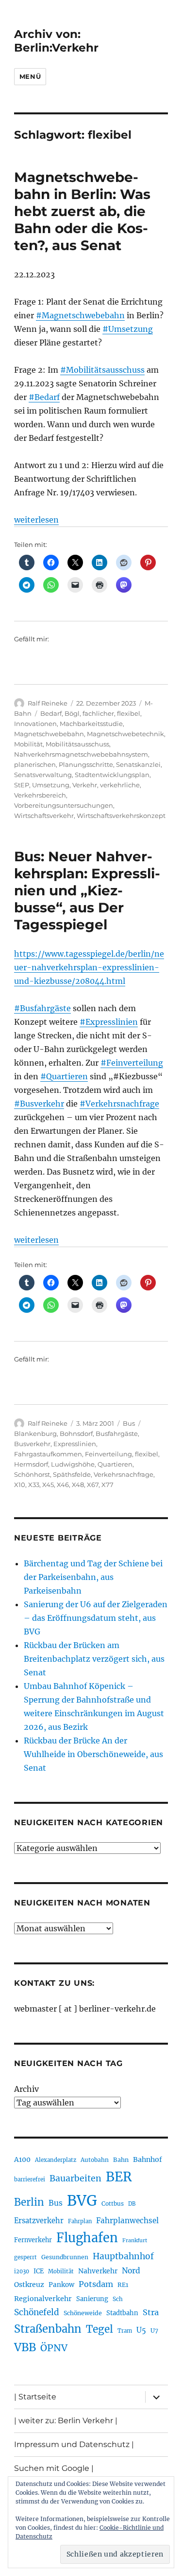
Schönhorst (32, 1474)
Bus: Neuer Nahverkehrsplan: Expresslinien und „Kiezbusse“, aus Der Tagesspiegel (87, 890)
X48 (78, 1485)
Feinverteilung (108, 1454)
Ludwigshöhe (73, 1464)
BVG (82, 2201)
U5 (141, 2330)
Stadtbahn (122, 2313)
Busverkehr (32, 1444)
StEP (22, 785)
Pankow (61, 2285)
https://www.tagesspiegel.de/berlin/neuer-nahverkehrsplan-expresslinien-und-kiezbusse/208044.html (89, 967)
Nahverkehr (98, 2271)
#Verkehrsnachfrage (119, 1104)
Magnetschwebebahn (49, 734)
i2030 (22, 2271)
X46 (63, 1485)
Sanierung (92, 2299)
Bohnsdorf (76, 1433)
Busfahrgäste (117, 1433)
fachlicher (98, 713)
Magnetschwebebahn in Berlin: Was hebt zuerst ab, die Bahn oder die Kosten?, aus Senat (82, 211)
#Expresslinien (109, 1022)
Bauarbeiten (75, 2178)
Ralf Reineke (48, 703)
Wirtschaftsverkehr (44, 816)
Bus (129, 1423)
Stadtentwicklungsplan (112, 775)
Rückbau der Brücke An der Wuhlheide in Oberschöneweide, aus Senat (93, 1754)
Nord (131, 2271)
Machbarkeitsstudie (91, 724)
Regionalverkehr (43, 2299)
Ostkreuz (29, 2285)
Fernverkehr (33, 2240)
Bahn (121, 2160)
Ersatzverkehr (39, 2221)
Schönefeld (37, 2312)
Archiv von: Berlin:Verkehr (56, 41)
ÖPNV (54, 2348)
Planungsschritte (86, 764)
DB (132, 2204)
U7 (154, 2331)
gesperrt (25, 2257)
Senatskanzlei (138, 764)
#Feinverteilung (132, 1063)
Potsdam (96, 2284)
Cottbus (113, 2204)
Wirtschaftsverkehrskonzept (121, 816)
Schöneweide (83, 2313)
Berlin (29, 2202)
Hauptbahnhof (123, 2256)
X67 (93, 1485)
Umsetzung (51, 785)
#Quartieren (64, 1076)
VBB (25, 2347)
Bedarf (51, 713)
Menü (30, 76)
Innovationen (35, 724)
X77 (108, 1485)
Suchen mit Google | (54, 2468)
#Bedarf (44, 397)
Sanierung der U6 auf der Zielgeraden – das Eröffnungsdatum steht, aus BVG (96, 1618)
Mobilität (28, 744)
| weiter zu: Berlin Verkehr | (66, 2421)
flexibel (129, 713)
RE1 (123, 2285)
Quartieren (115, 1464)
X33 (34, 1485)
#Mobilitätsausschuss (102, 370)
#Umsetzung (128, 329)
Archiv (26, 2089)
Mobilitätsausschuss (77, 744)
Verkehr (85, 785)
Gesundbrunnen (65, 2257)
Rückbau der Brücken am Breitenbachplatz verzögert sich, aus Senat (94, 1659)
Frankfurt (135, 2240)
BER (119, 2177)
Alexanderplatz (56, 2160)
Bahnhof (148, 2159)
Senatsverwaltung (43, 775)
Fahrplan (80, 2221)
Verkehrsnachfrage (124, 1474)
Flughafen (87, 2238)
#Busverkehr (39, 1104)
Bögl (72, 713)
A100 (22, 2159)
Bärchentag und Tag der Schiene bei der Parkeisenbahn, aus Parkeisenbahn (93, 1577)
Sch (118, 2299)
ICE (39, 2271)
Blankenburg (35, 1433)
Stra (151, 2312)
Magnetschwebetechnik (125, 734)
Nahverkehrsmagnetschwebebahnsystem (81, 754)
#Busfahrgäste (42, 1008)
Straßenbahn (48, 2329)
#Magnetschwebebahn (80, 315)
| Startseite (35, 2397)
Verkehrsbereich (40, 795)
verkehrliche (120, 785)
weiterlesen (36, 520)
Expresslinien (75, 1444)
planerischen (35, 764)
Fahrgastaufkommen (48, 1454)
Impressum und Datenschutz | (74, 2444)
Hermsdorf (31, 1464)
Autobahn (95, 2160)
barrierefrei (30, 2179)
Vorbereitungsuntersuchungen (64, 805)
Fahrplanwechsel (127, 2221)
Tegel (99, 2329)
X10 (20, 1485)
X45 (48, 1485)
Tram (125, 2331)
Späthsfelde (72, 1474)
